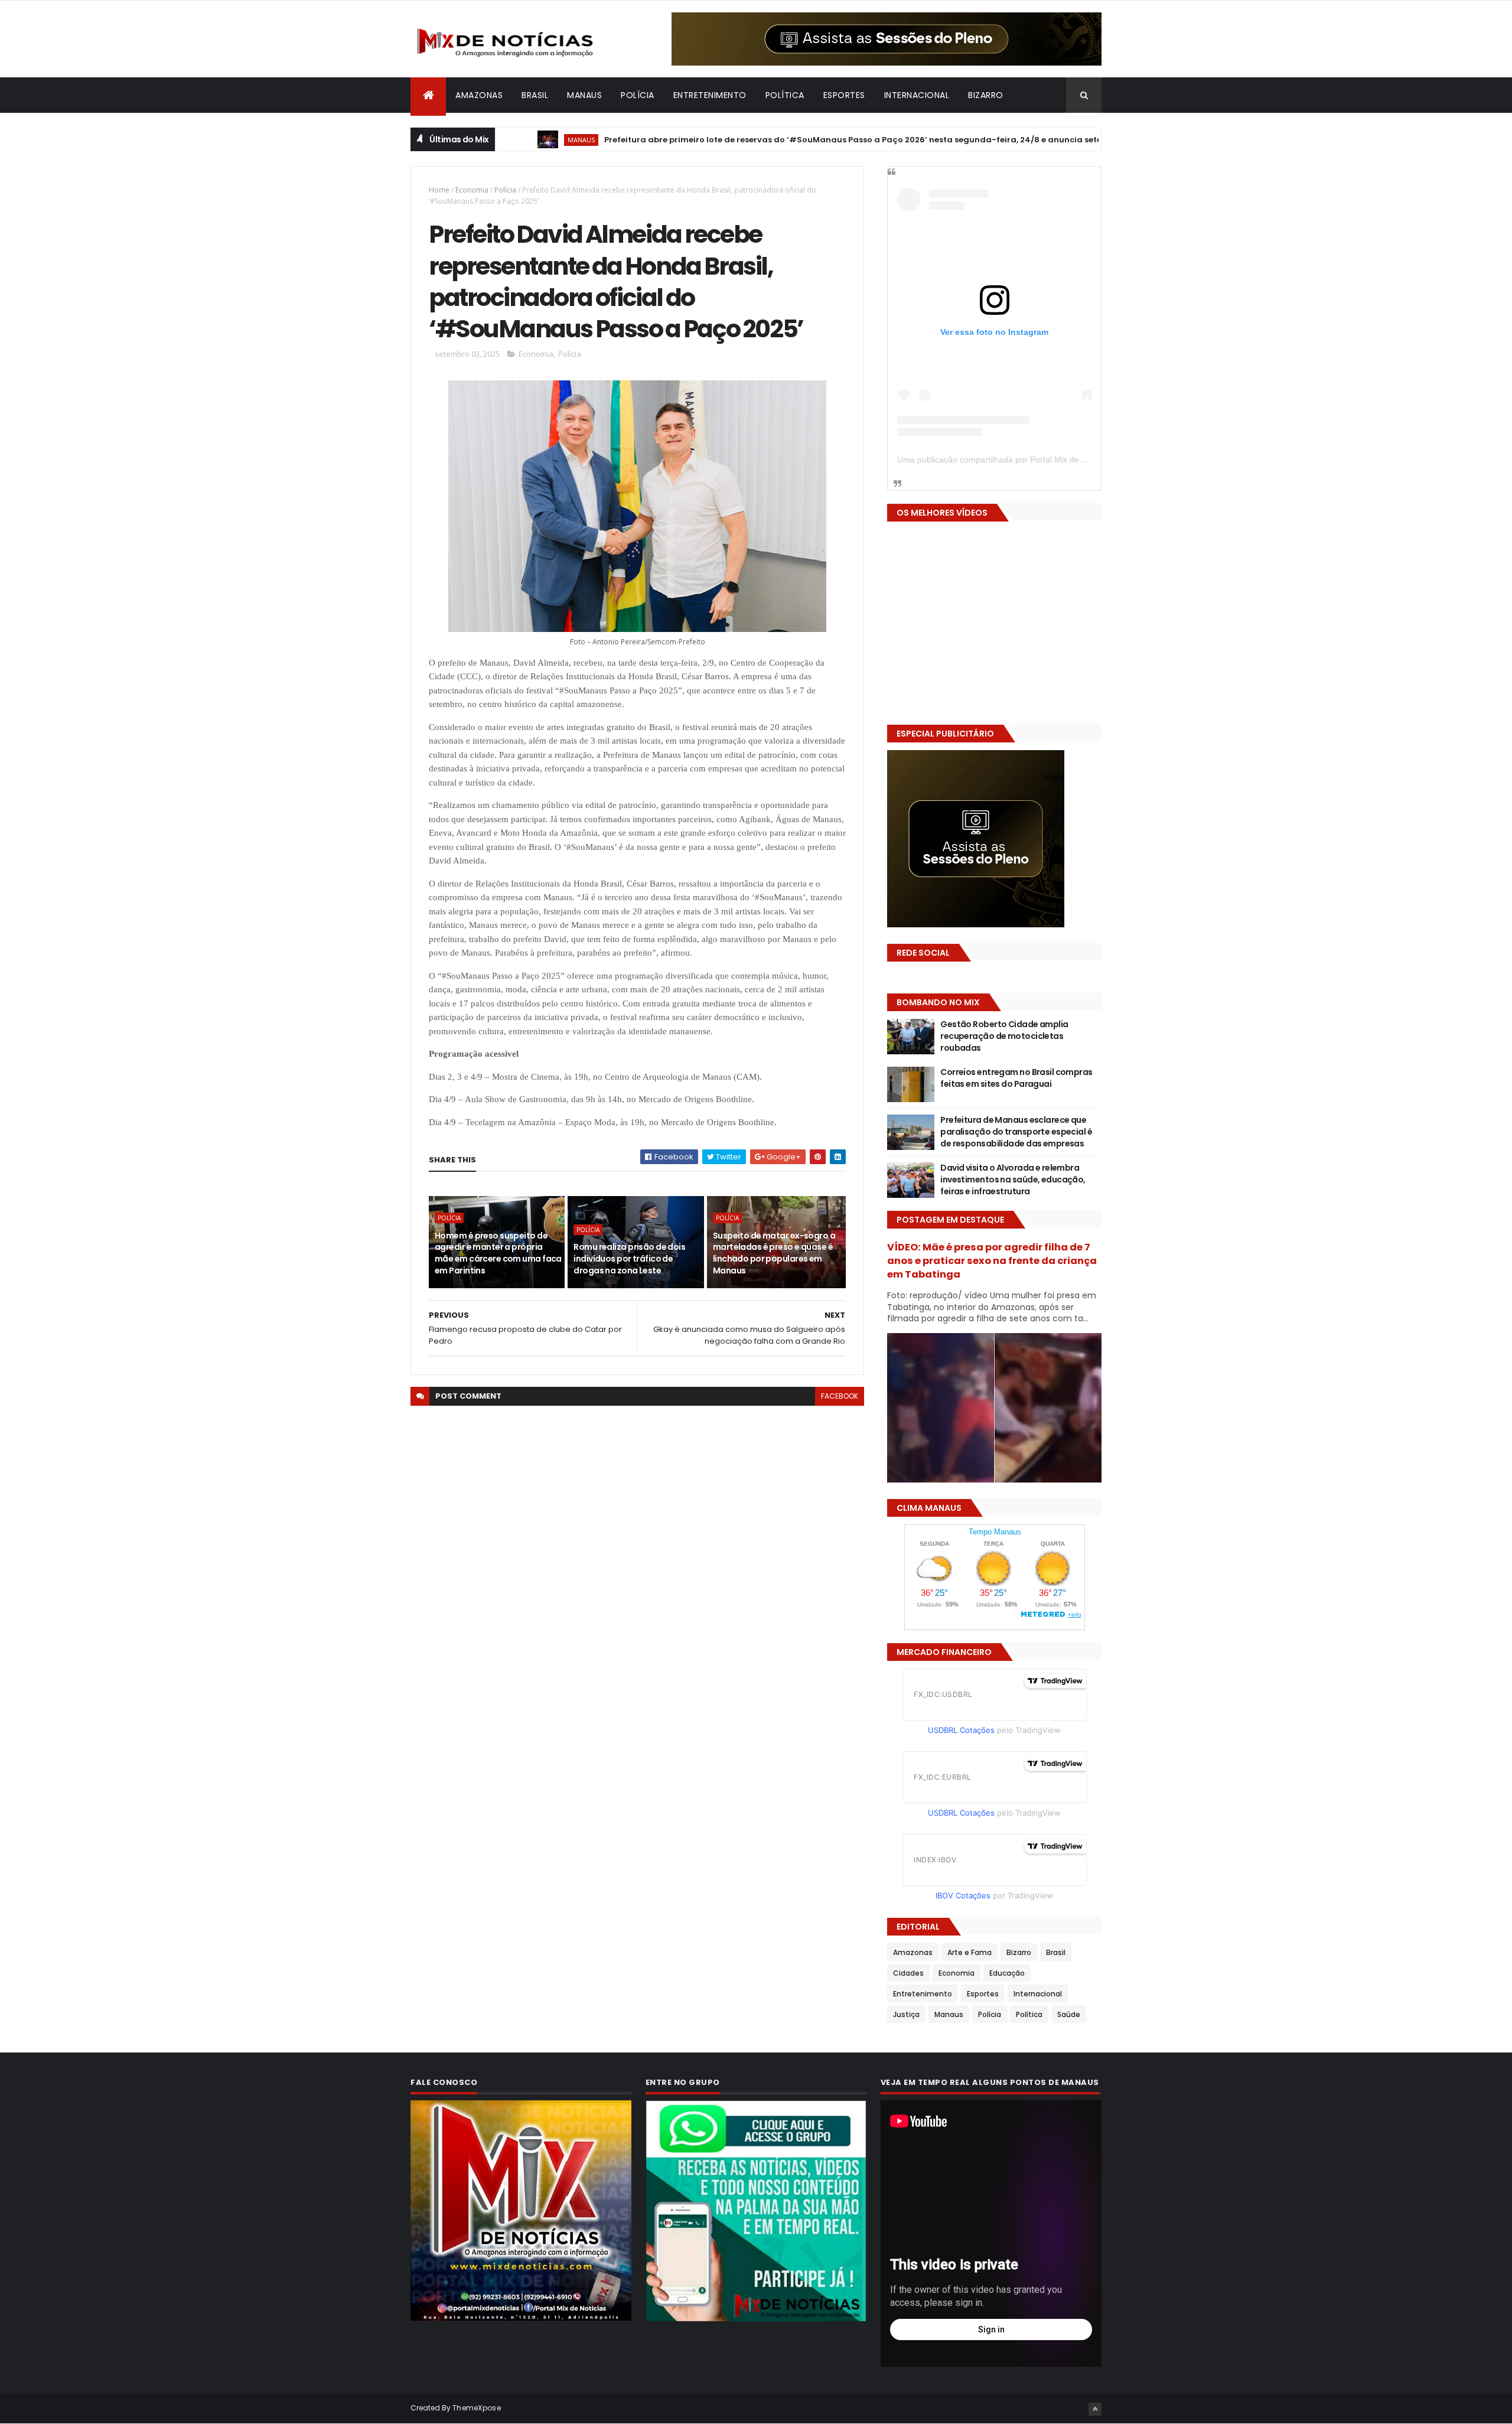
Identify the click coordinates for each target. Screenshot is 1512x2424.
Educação (1007, 1973)
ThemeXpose (477, 2408)
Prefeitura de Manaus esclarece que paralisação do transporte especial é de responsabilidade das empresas (1016, 1131)
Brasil (535, 95)
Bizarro (986, 95)
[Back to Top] (1095, 2409)
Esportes (844, 95)
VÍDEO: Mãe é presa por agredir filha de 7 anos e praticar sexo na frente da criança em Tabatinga (992, 1261)
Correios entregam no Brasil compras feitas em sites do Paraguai (1016, 1078)
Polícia (638, 95)
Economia (472, 190)
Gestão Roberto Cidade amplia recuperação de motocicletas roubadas (1004, 1036)
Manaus (584, 95)
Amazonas (479, 95)
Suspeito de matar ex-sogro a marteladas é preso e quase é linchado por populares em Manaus (774, 1253)
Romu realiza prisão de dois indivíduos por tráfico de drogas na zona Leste (629, 1258)
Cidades (908, 1973)
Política (785, 95)
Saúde (1069, 2014)
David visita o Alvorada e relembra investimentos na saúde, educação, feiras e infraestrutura (1013, 1179)
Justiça (906, 2014)
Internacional (917, 95)
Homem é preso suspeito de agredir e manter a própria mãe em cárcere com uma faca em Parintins (498, 1253)
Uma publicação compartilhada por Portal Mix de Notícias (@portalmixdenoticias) (1049, 460)
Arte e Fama (970, 1952)
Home (439, 190)
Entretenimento (710, 95)
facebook (840, 1396)
